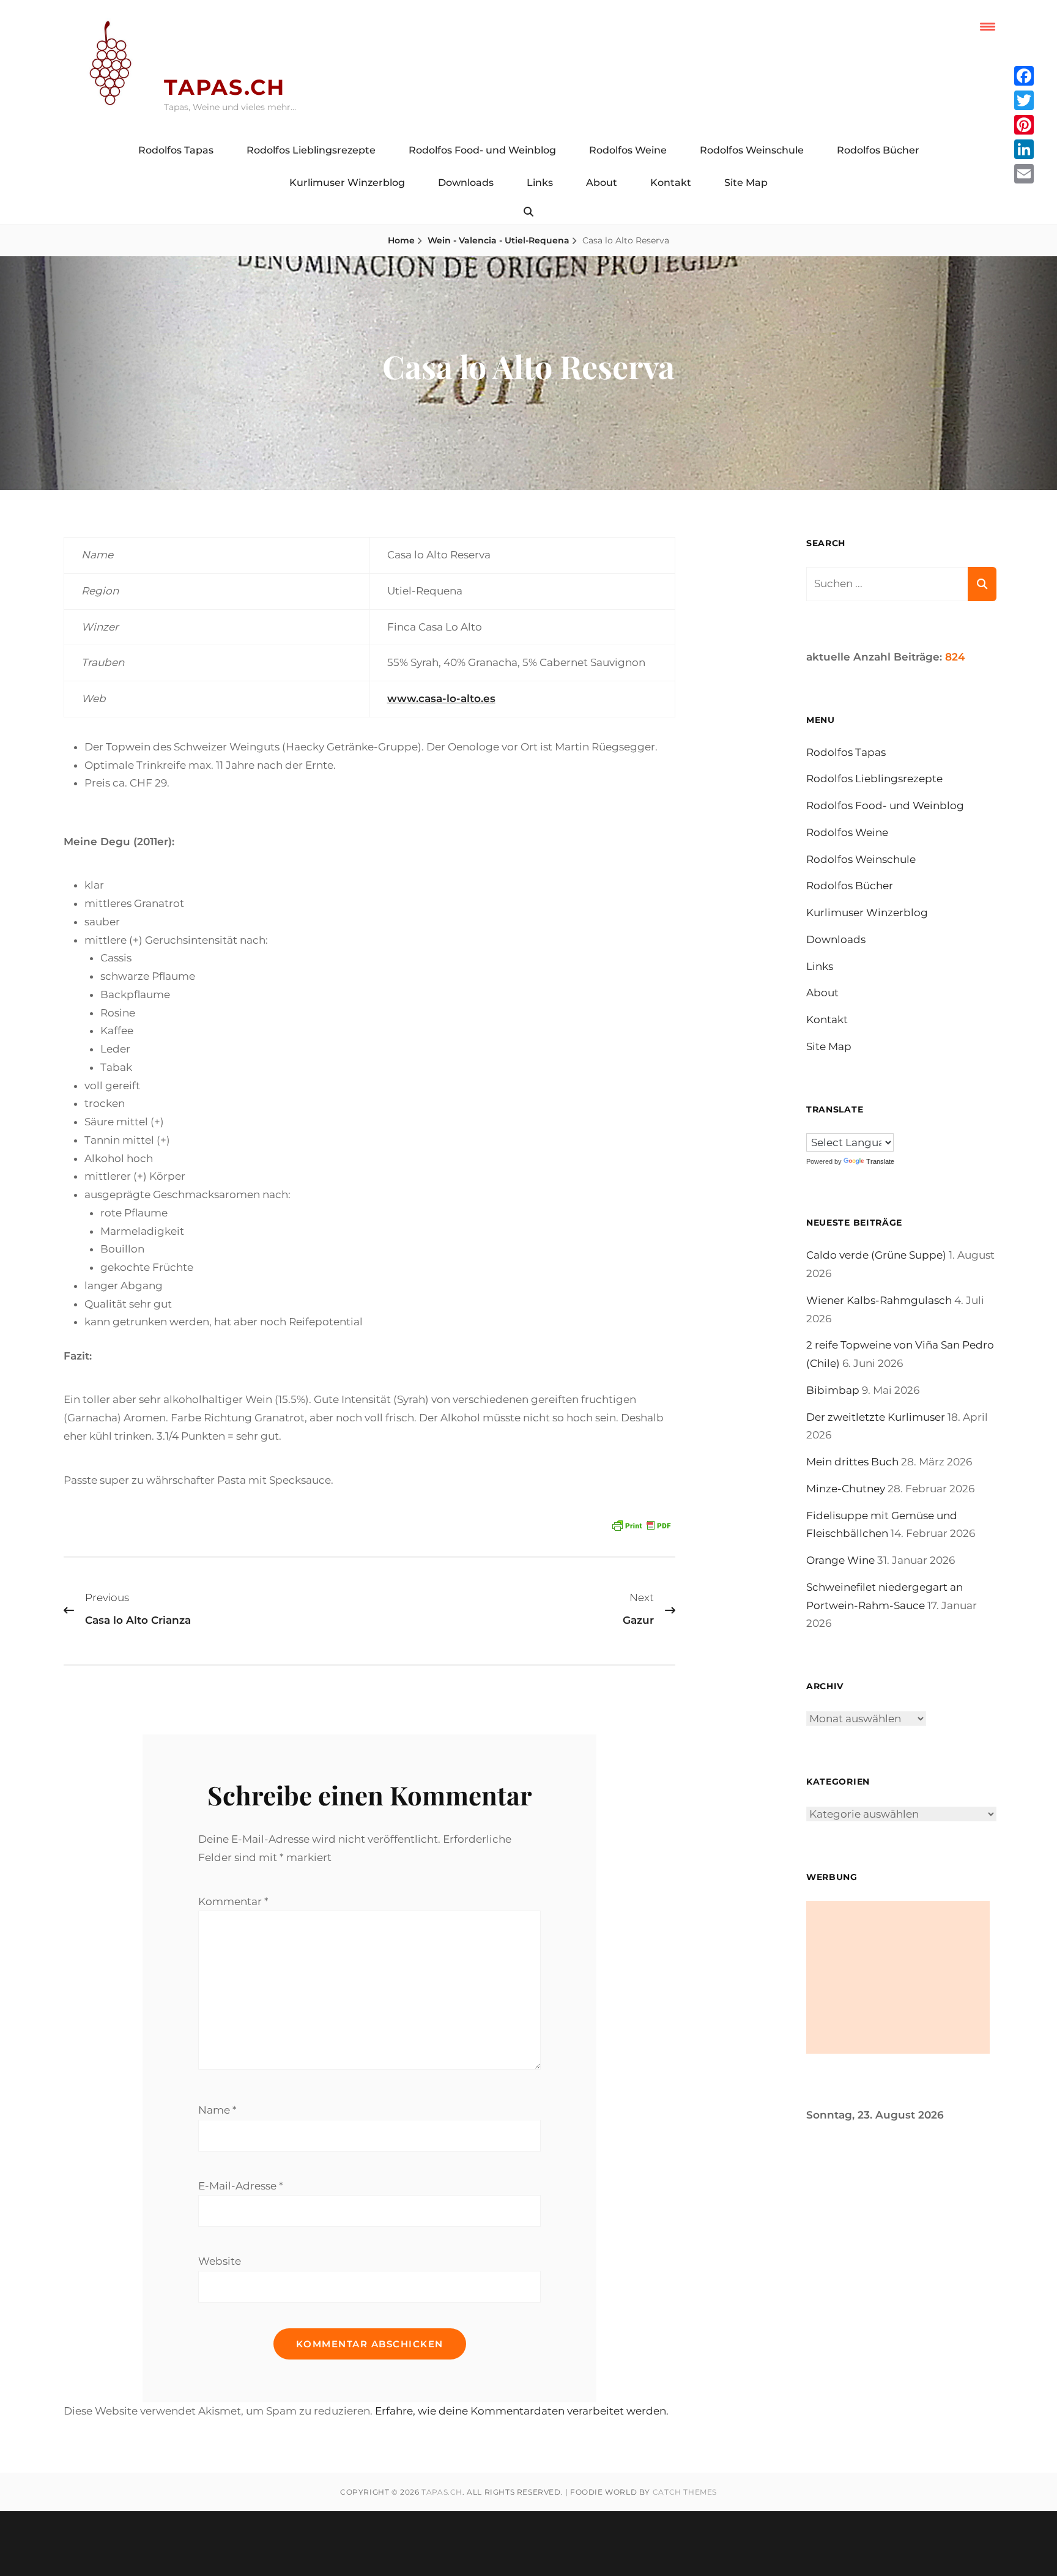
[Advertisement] (898, 1977)
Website (220, 2261)
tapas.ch (224, 87)
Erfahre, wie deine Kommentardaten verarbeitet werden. (522, 2411)
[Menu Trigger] (988, 26)
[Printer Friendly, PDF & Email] (641, 1524)
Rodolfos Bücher (878, 150)
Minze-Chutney (846, 1489)
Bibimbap (833, 1390)
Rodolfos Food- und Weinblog (482, 150)
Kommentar (233, 1901)
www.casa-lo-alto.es (441, 698)
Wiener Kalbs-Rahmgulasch (879, 1300)
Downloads (466, 183)
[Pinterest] (1024, 125)
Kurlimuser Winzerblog (347, 183)
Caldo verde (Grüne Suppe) (876, 1255)
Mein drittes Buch (852, 1462)
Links (540, 183)
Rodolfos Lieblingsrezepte (311, 150)
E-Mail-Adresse (241, 2186)
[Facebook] (1024, 76)
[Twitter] (1024, 100)
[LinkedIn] (1024, 149)
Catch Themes (685, 2492)
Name (217, 2110)
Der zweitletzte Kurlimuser (876, 1417)
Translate (880, 1161)
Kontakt (671, 183)
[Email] (1024, 174)
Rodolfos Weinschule (752, 150)
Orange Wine (840, 1560)
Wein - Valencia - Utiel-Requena (499, 240)
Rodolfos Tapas (176, 150)
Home (401, 240)
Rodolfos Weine (628, 150)
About (602, 183)
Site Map (746, 183)
